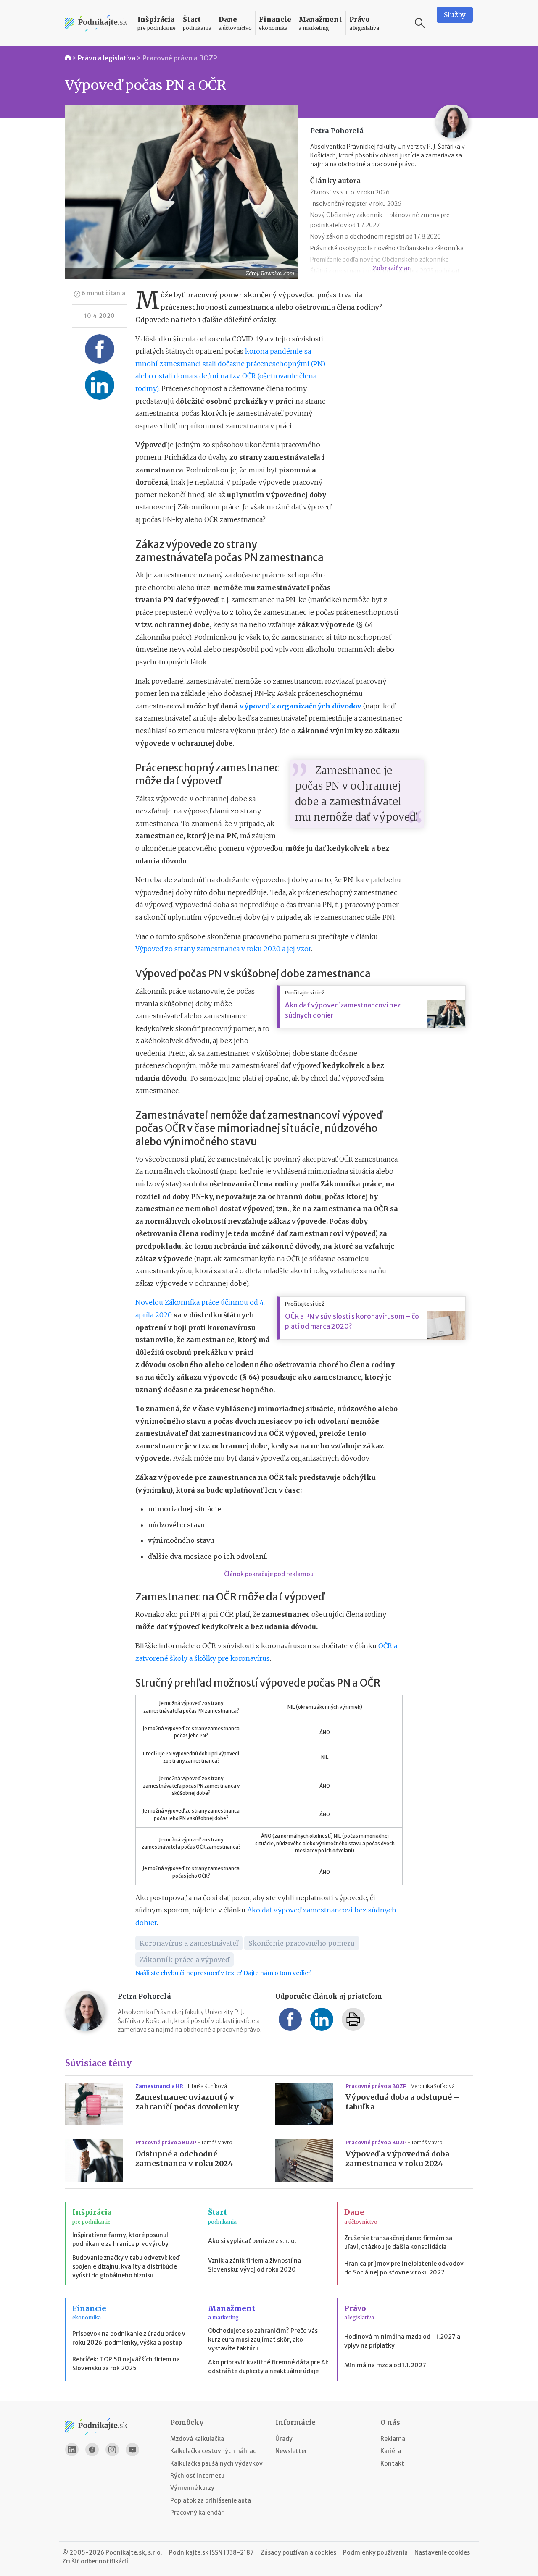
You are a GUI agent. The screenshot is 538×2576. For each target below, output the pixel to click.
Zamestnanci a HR (160, 2086)
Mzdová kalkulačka (197, 2439)
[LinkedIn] (72, 2450)
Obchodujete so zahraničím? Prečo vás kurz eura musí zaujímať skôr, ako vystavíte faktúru (263, 2340)
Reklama (393, 2439)
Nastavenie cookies (442, 2552)
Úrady (284, 2439)
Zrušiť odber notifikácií (95, 2561)
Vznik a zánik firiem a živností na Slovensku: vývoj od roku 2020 (254, 2265)
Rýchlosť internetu (197, 2476)
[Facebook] (92, 2450)
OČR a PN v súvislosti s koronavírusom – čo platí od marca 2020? (352, 1321)
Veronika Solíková (433, 2086)
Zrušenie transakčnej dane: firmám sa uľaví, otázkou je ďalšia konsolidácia (398, 2242)
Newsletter (291, 2451)
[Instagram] (112, 2450)
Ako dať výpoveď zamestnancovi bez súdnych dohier (343, 1010)
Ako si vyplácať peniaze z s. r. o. (252, 2241)
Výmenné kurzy (192, 2488)
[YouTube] (132, 2450)
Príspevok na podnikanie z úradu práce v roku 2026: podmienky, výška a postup (129, 2338)
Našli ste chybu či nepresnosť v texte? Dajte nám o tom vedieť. (223, 1973)
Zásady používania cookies (298, 2552)
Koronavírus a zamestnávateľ (189, 1943)
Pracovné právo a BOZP (180, 58)
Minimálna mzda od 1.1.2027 (385, 2365)
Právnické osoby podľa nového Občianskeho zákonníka (387, 248)
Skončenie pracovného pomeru (302, 1943)
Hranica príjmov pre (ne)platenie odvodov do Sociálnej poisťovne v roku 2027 (404, 2268)
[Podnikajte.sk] (96, 23)
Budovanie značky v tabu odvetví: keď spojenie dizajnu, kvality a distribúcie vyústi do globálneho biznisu (126, 2266)
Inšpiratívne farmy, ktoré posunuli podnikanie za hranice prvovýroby (121, 2239)
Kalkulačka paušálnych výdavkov (216, 2463)
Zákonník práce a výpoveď (185, 1960)
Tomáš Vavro (217, 2142)
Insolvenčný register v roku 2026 (356, 204)
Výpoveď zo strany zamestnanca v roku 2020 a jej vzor (223, 949)
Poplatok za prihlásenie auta (211, 2500)
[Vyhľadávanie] (420, 23)
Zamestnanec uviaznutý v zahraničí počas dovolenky (187, 2102)
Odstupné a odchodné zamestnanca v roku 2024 (184, 2159)
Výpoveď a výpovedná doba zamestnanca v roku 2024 (397, 2159)
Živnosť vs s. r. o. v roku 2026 (350, 192)
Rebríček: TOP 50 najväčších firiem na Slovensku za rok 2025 (126, 2364)
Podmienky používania (375, 2552)
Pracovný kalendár (197, 2513)
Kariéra (391, 2451)
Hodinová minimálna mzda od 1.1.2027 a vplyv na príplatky (402, 2341)
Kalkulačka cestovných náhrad (214, 2451)
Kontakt (392, 2463)
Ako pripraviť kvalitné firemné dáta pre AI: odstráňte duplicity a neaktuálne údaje (268, 2367)
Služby (455, 15)
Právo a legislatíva (107, 58)
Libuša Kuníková (207, 2086)
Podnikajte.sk (189, 2552)
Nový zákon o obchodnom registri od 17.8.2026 (376, 236)
